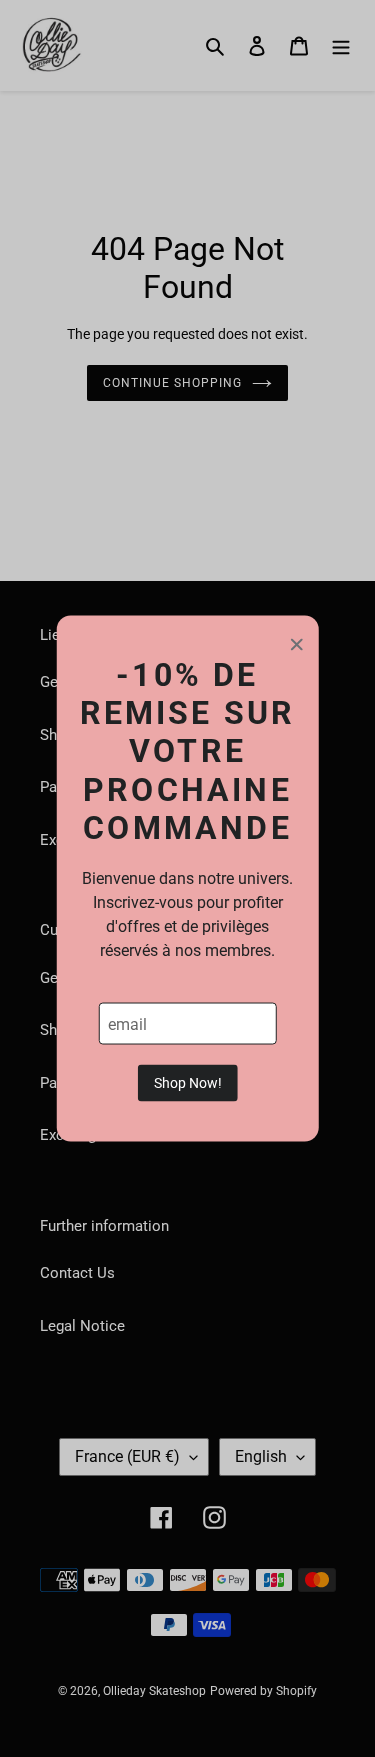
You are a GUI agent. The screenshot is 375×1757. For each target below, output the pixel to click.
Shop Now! (188, 1083)
